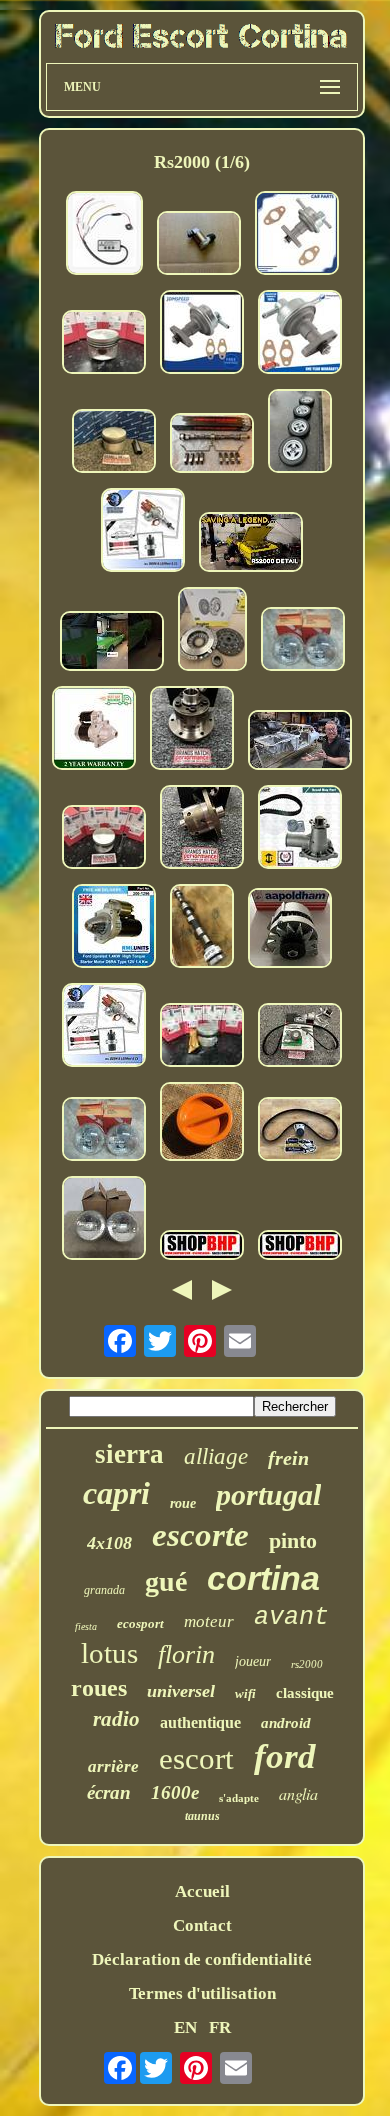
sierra (129, 1454)
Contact (202, 1925)
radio (116, 1719)
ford (285, 1756)
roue (183, 1503)
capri (116, 1493)
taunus (202, 1816)
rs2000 (307, 1664)
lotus (109, 1653)
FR (220, 2027)
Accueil (202, 1891)
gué (166, 1581)
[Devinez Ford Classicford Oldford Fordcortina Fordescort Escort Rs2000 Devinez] (112, 643)
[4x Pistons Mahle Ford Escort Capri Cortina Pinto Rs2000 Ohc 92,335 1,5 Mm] (104, 344)
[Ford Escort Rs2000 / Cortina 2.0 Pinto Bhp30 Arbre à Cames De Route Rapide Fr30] (202, 928)
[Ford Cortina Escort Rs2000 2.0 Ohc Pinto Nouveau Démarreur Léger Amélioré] (114, 928)
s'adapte (239, 1798)
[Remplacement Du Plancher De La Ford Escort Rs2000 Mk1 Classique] (300, 742)
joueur (253, 1661)
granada (104, 1590)
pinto (293, 1540)
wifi (245, 1693)
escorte (200, 1535)
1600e (175, 1792)
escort (196, 1758)
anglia (298, 1793)
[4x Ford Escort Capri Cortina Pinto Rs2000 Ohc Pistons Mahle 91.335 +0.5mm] (104, 839)
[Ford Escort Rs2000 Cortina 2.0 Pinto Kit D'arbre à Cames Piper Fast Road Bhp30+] (212, 445)
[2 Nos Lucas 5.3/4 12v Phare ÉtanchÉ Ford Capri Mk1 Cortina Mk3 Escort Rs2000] (303, 641)
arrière (113, 1766)
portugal (268, 1494)
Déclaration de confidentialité (202, 1959)
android (286, 1723)
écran (109, 1792)
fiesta (86, 1626)
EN (185, 2027)
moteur (209, 1621)
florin (186, 1654)
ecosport (140, 1623)
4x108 (109, 1543)
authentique (200, 1722)
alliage (216, 1456)
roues (99, 1688)
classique (305, 1693)
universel (181, 1691)
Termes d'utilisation (202, 1993)
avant (291, 1617)
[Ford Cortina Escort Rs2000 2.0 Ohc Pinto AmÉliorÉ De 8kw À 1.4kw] (94, 730)
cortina (263, 1578)
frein (288, 1458)
